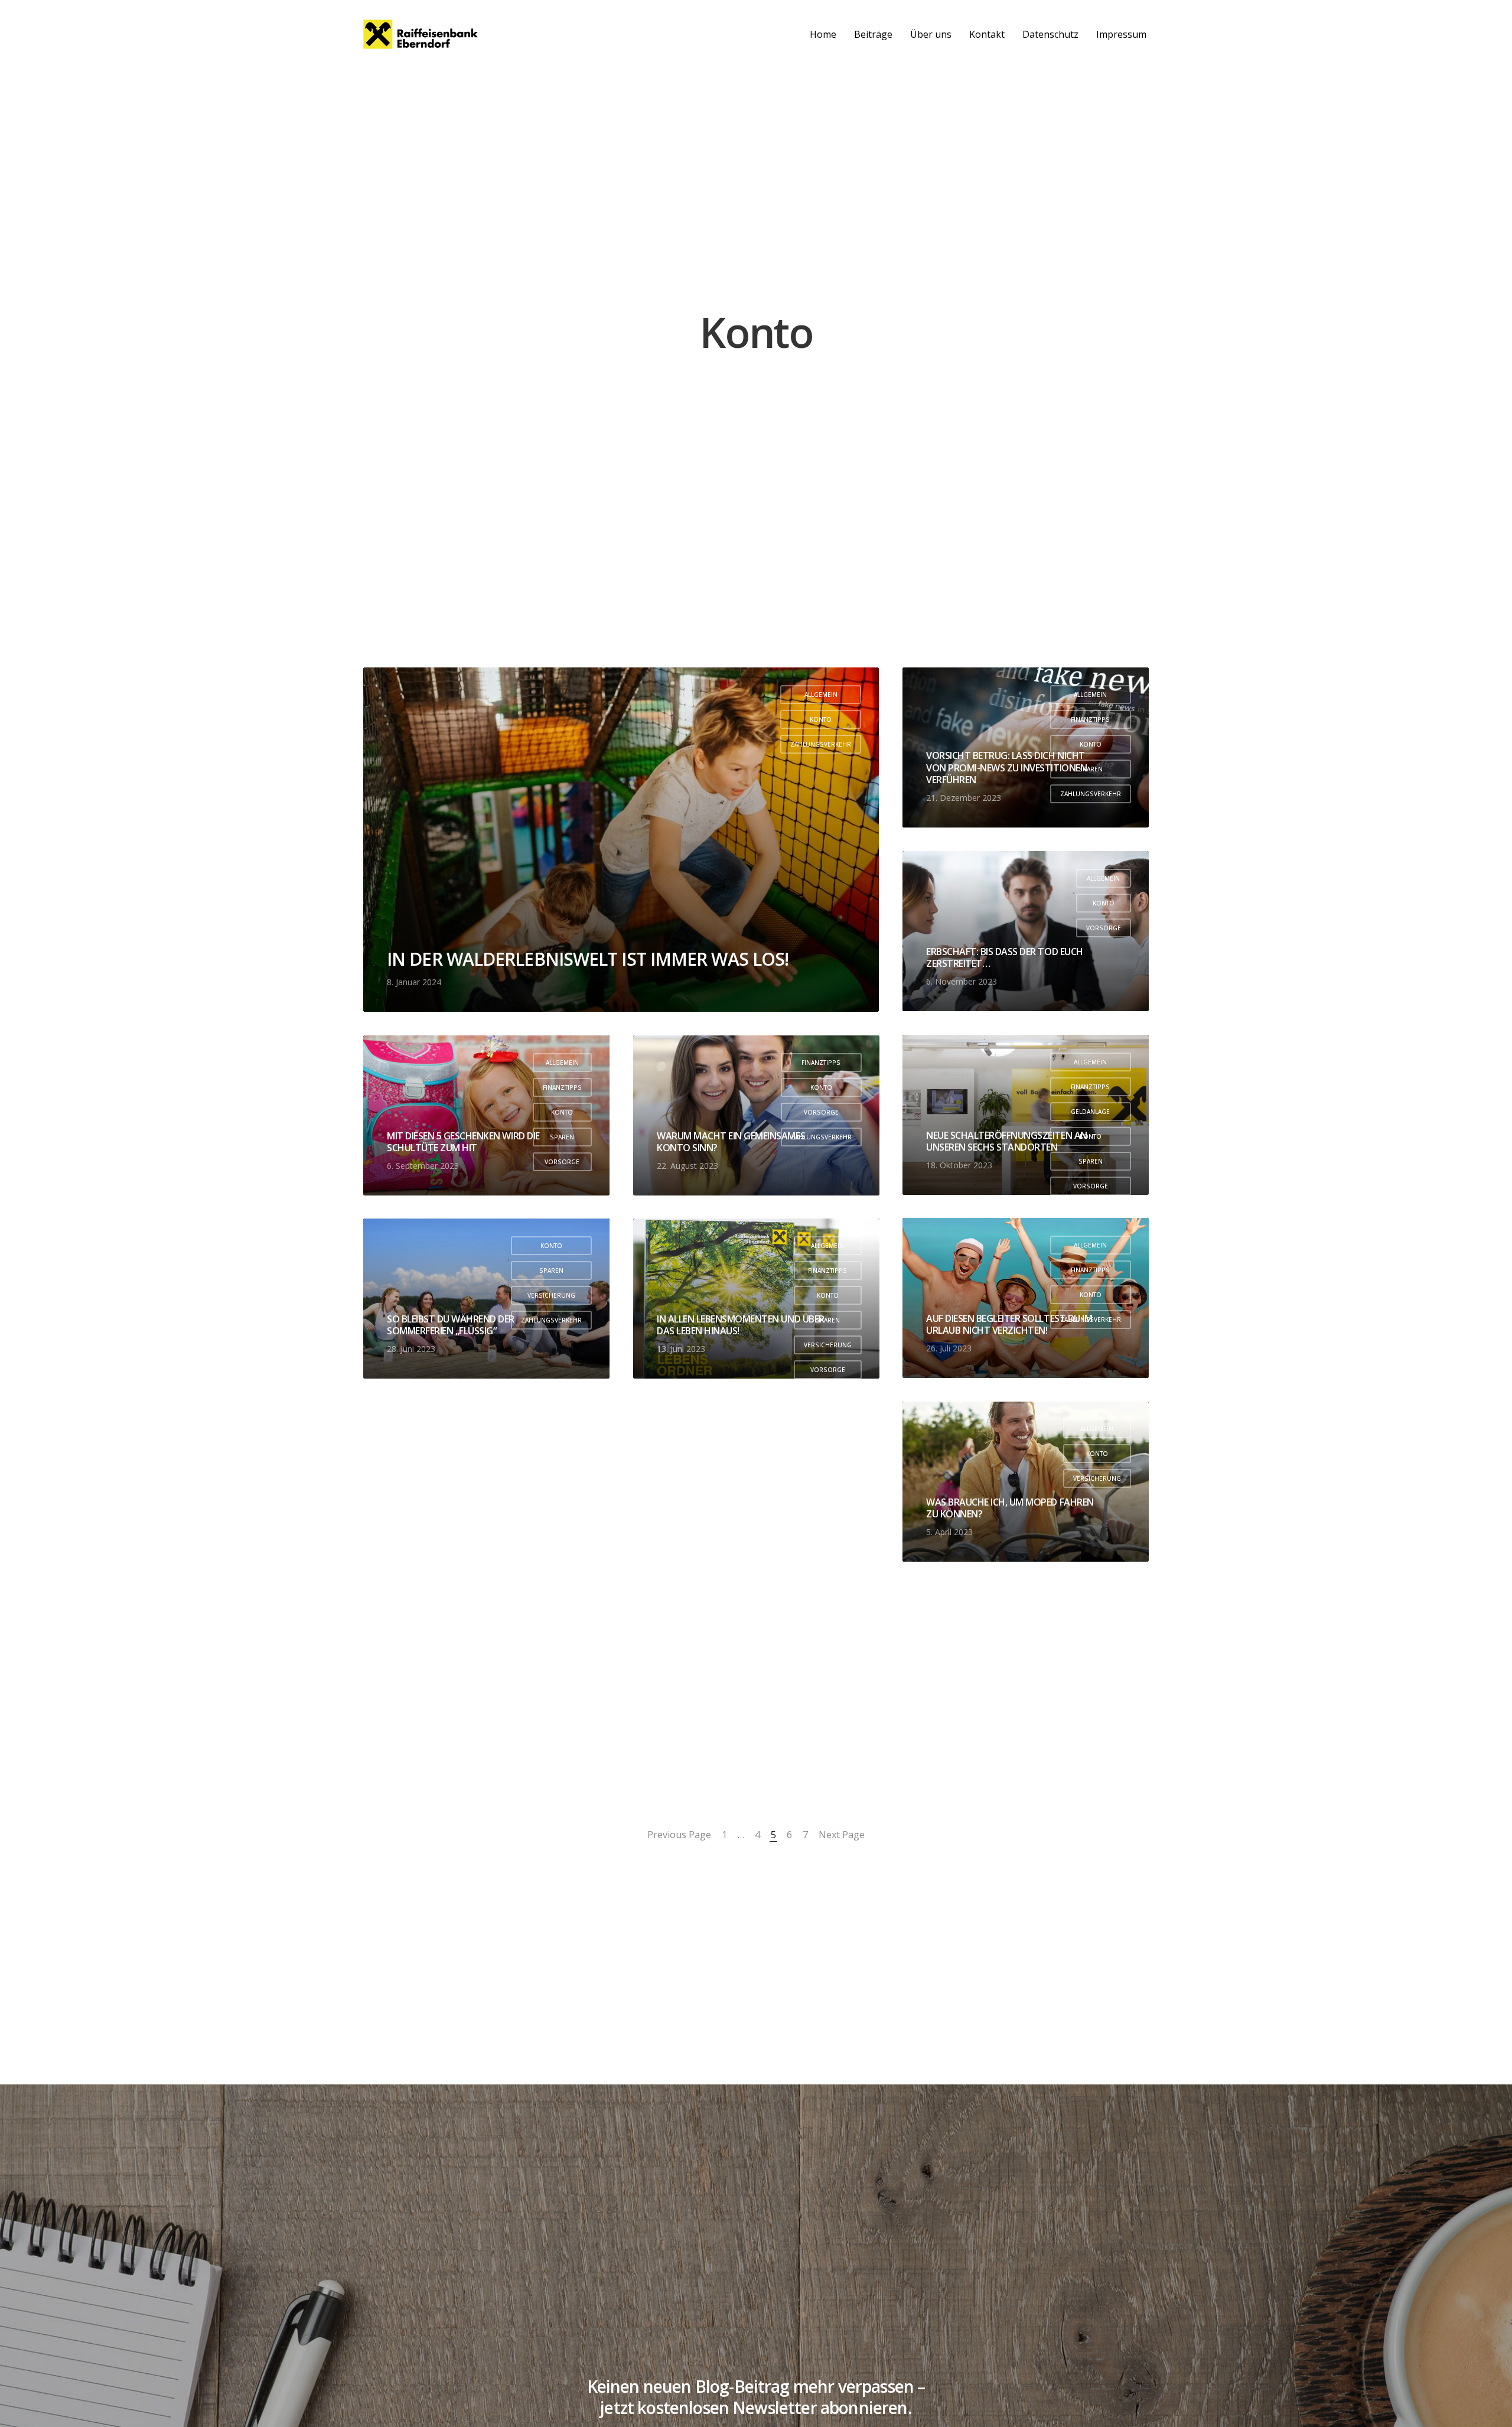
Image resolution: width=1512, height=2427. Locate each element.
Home (823, 34)
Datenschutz (1050, 34)
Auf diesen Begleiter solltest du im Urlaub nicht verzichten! (1009, 1325)
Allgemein (821, 695)
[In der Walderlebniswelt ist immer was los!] (621, 840)
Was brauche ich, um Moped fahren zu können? (1010, 1509)
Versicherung (551, 1295)
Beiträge (873, 34)
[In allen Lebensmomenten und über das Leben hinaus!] (756, 1299)
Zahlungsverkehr (821, 744)
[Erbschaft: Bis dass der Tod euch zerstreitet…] (1026, 931)
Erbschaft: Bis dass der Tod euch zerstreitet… (1005, 957)
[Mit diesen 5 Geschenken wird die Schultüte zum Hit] (486, 1115)
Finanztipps (1090, 719)
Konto (821, 719)
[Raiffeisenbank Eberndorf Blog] (421, 34)
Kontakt (987, 34)
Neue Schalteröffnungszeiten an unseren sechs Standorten (1007, 1141)
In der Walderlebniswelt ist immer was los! (588, 959)
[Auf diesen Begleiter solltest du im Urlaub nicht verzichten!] (1026, 1298)
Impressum (1121, 34)
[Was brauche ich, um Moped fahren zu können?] (1026, 1482)
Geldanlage (1090, 1112)
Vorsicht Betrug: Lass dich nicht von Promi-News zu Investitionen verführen (1006, 768)
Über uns (931, 34)
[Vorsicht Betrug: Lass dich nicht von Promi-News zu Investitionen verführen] (1026, 747)
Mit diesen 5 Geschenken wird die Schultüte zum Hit (463, 1142)
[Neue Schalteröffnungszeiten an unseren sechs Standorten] (1026, 1115)
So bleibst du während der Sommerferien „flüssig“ (451, 1325)
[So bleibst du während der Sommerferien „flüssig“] (486, 1299)
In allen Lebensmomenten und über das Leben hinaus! (741, 1325)
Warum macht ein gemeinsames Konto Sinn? (731, 1142)
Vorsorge (1104, 928)
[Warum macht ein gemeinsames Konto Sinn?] (756, 1115)
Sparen (562, 1137)
